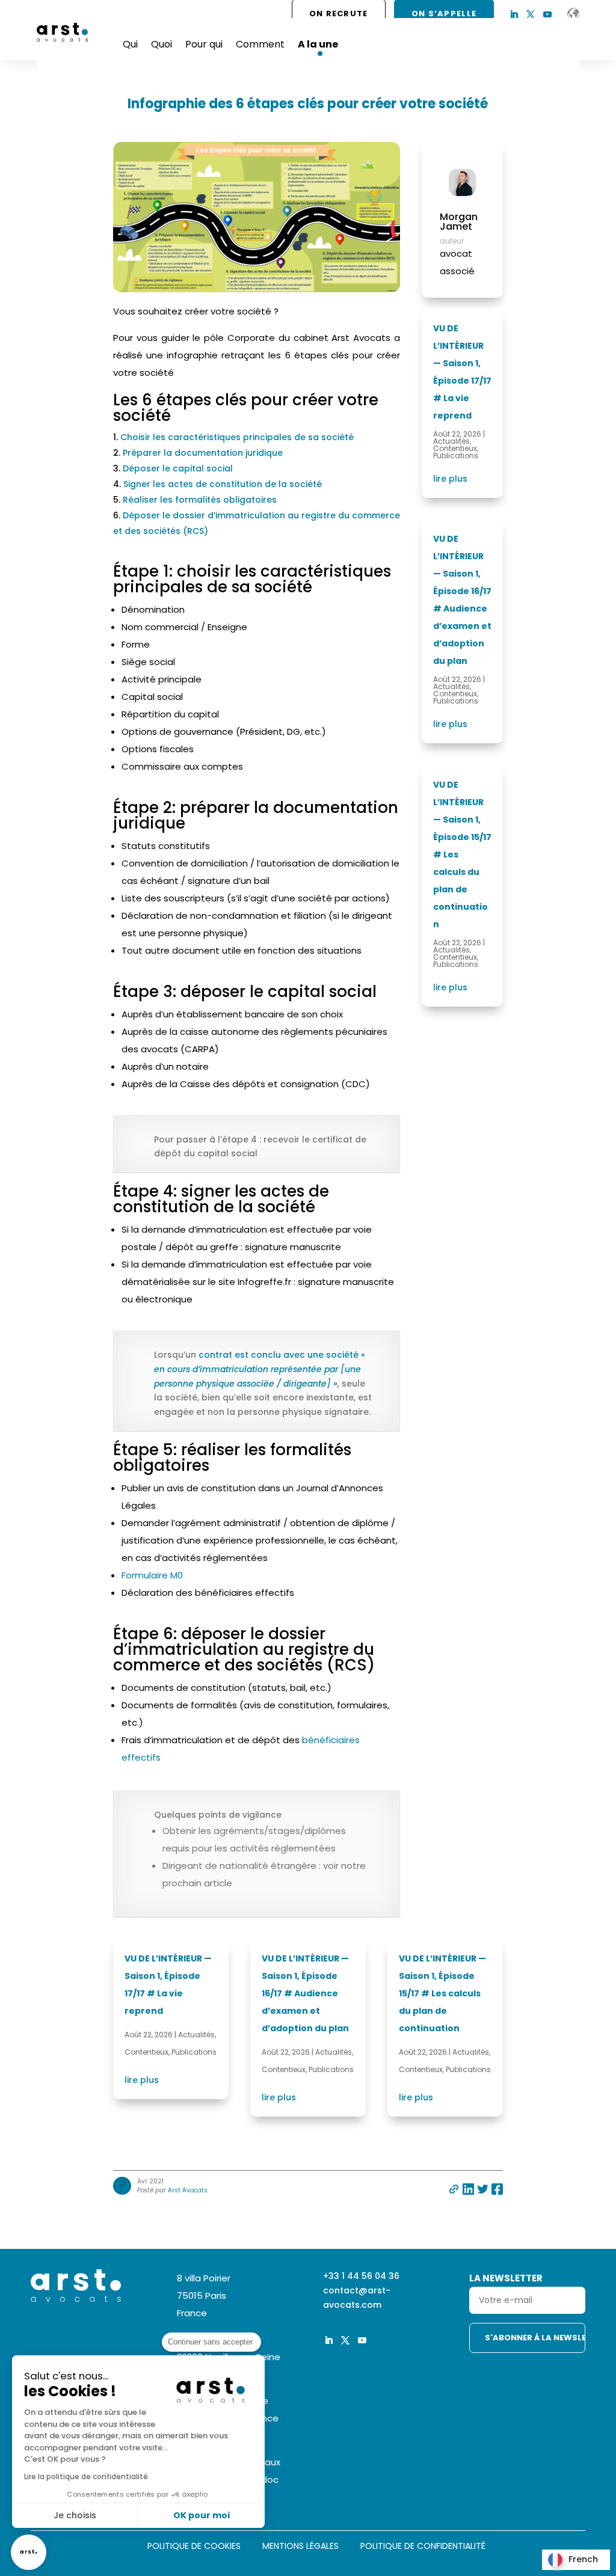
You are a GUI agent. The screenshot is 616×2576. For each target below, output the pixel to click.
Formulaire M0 (152, 1575)
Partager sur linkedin (468, 2189)
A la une (318, 44)
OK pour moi (202, 2515)
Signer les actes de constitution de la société (223, 484)
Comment (260, 44)
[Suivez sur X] (531, 14)
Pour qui (204, 44)
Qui (130, 44)
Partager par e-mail (454, 2189)
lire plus (450, 479)
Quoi (162, 44)
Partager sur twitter (483, 2189)
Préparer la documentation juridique (203, 453)
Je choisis (75, 2515)
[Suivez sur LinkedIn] (514, 14)
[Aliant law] (573, 14)
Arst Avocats (188, 2190)
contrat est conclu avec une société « (282, 1355)
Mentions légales (300, 2547)
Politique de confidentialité (423, 2547)
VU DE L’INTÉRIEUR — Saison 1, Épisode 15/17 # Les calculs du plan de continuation (442, 1993)
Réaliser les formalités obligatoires (200, 500)
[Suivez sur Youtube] (547, 14)
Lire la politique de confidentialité (86, 2476)
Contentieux (455, 448)
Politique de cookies (194, 2547)
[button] (29, 2552)
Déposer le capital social (178, 468)
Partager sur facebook (497, 2189)
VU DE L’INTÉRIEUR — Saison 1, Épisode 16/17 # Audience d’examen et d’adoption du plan (305, 1993)
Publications (456, 455)
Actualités (451, 441)
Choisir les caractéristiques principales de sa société (237, 437)
